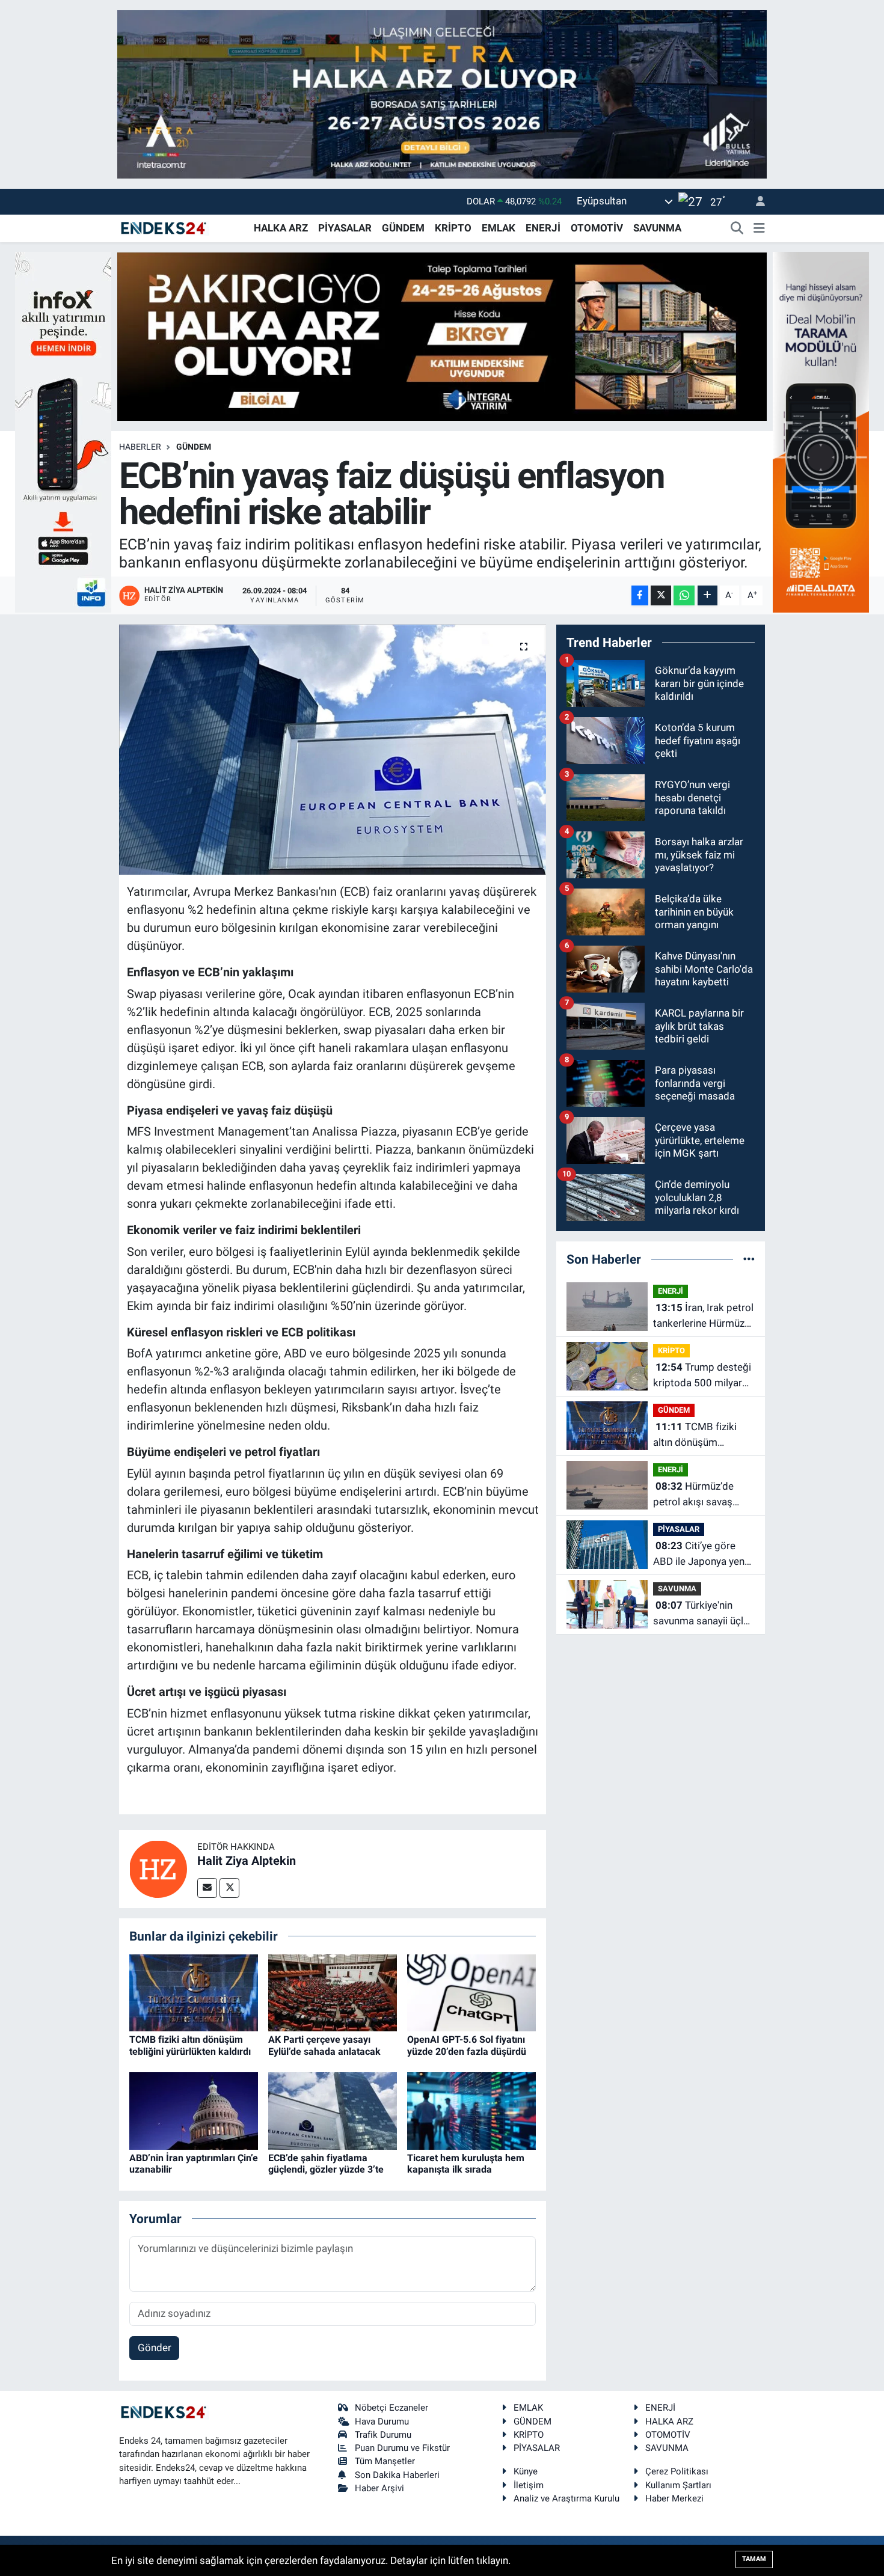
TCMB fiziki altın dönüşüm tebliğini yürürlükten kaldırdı (190, 2045)
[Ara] (737, 228)
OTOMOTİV (597, 228)
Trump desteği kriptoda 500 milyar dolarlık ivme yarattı (702, 1376)
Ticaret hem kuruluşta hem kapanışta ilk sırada (466, 2164)
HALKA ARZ (281, 228)
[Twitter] (229, 1888)
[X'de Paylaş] (661, 595)
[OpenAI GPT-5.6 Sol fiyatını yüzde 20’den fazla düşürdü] (471, 1992)
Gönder (155, 2348)
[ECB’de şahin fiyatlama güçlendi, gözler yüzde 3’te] (333, 2110)
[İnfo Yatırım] (63, 431)
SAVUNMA (657, 228)
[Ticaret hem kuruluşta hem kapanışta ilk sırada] (471, 2110)
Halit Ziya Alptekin (247, 1861)
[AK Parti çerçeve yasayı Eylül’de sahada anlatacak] (333, 1992)
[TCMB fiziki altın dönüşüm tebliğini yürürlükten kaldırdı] (194, 1992)
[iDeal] (821, 431)
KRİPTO (453, 228)
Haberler (140, 447)
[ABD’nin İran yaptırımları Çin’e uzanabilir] (194, 2110)
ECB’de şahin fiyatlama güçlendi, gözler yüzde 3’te (326, 2164)
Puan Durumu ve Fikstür (402, 2448)
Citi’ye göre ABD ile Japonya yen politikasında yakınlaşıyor (699, 1554)
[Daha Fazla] (708, 595)
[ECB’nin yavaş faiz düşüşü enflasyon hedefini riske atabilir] (333, 750)
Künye (526, 2471)
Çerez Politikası (677, 2471)
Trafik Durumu (383, 2435)
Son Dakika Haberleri (397, 2475)
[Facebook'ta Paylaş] (640, 595)
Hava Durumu (382, 2422)
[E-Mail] (207, 1888)
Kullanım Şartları (678, 2485)
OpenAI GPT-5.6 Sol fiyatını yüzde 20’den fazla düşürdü (467, 2045)
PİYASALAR (345, 228)
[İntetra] (442, 93)
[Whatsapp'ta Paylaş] (684, 595)
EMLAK (499, 228)
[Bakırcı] (442, 335)
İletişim (529, 2485)
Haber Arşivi (379, 2488)
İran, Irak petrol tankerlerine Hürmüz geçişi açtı (703, 1316)
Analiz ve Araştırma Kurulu (566, 2498)
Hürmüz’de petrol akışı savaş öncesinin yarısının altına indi (695, 1495)
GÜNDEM (403, 228)
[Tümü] (749, 1259)
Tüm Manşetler (385, 2461)
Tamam (754, 2559)
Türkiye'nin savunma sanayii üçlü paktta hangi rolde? (701, 1614)
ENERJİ (543, 228)
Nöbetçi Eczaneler (391, 2408)
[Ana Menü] (759, 228)
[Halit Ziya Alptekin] (158, 1868)
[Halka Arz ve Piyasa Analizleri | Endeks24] (164, 227)
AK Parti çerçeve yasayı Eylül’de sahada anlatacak (324, 2045)
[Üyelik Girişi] (755, 202)
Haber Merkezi (674, 2498)
